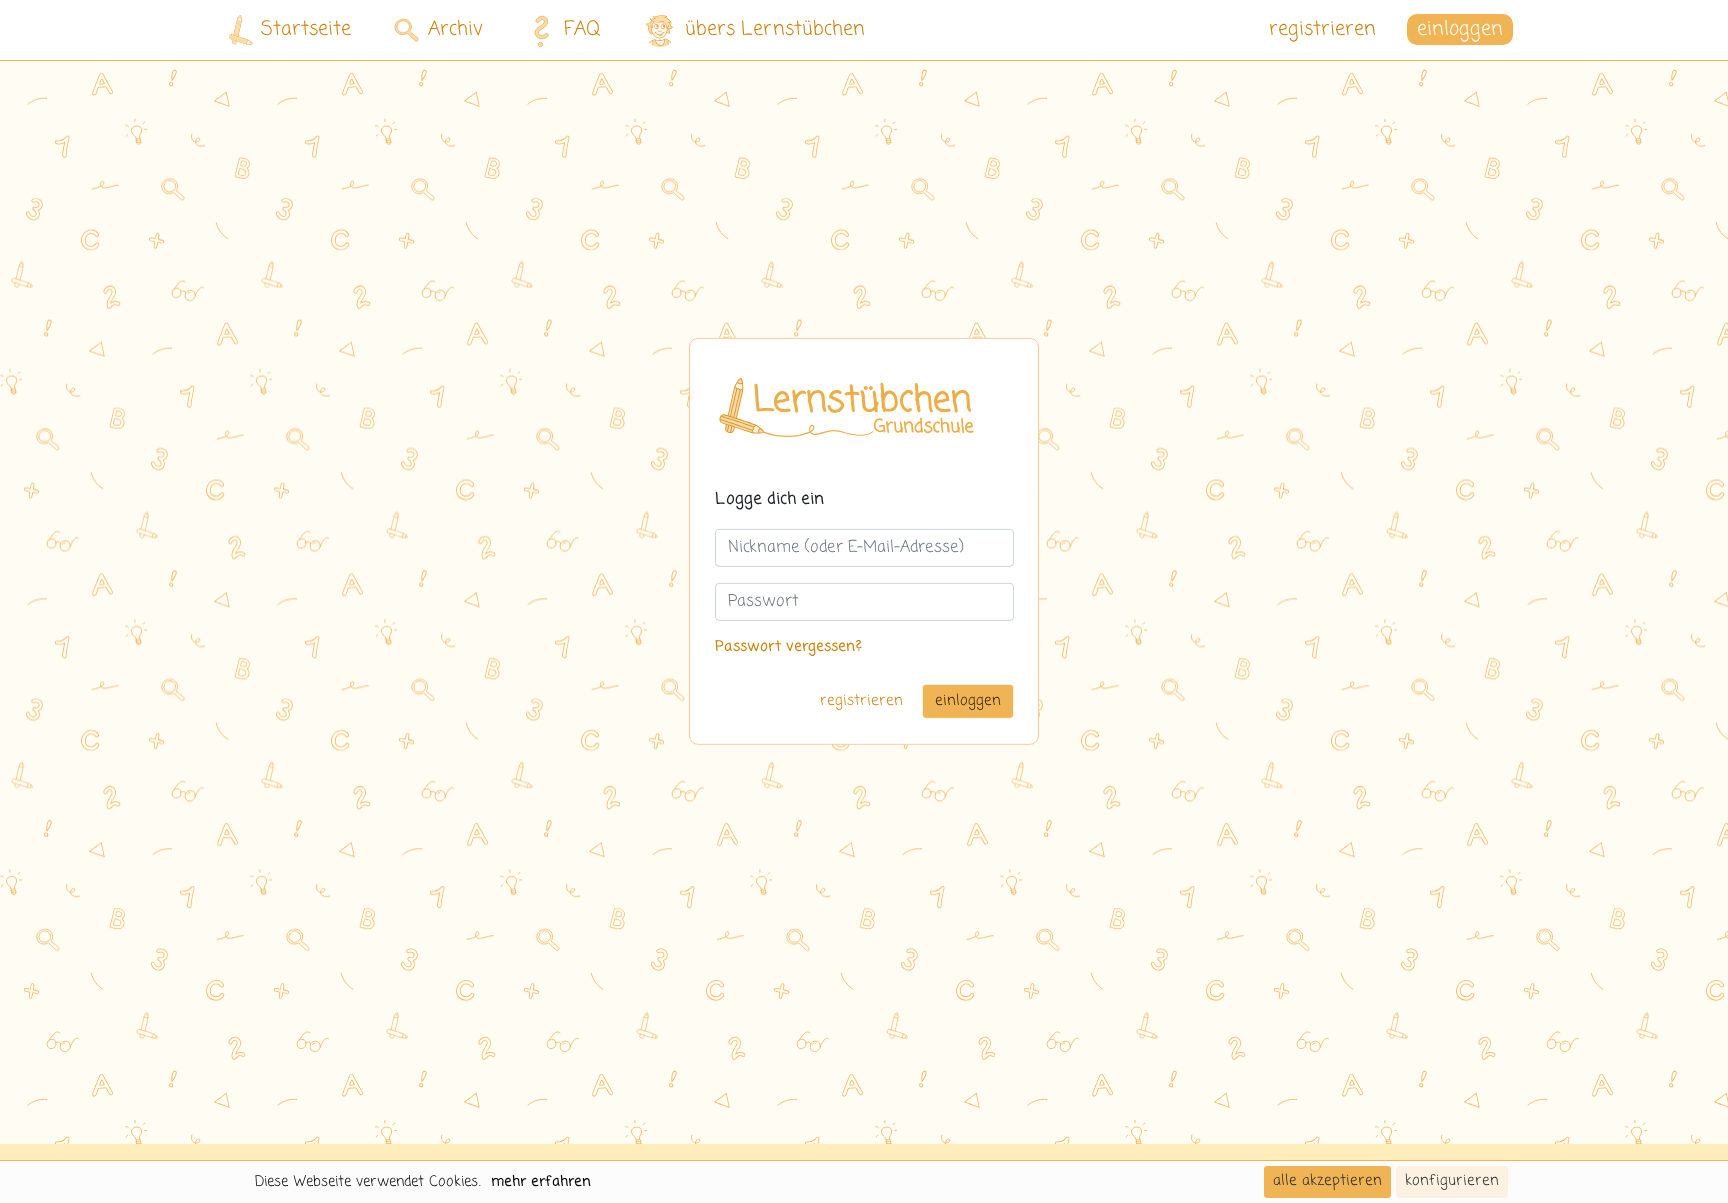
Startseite (306, 29)
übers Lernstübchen (775, 29)
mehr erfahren (541, 1182)
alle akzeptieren (1327, 1181)
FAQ (582, 29)
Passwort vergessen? (788, 647)
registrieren (1322, 29)
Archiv (455, 29)
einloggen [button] (1460, 29)
